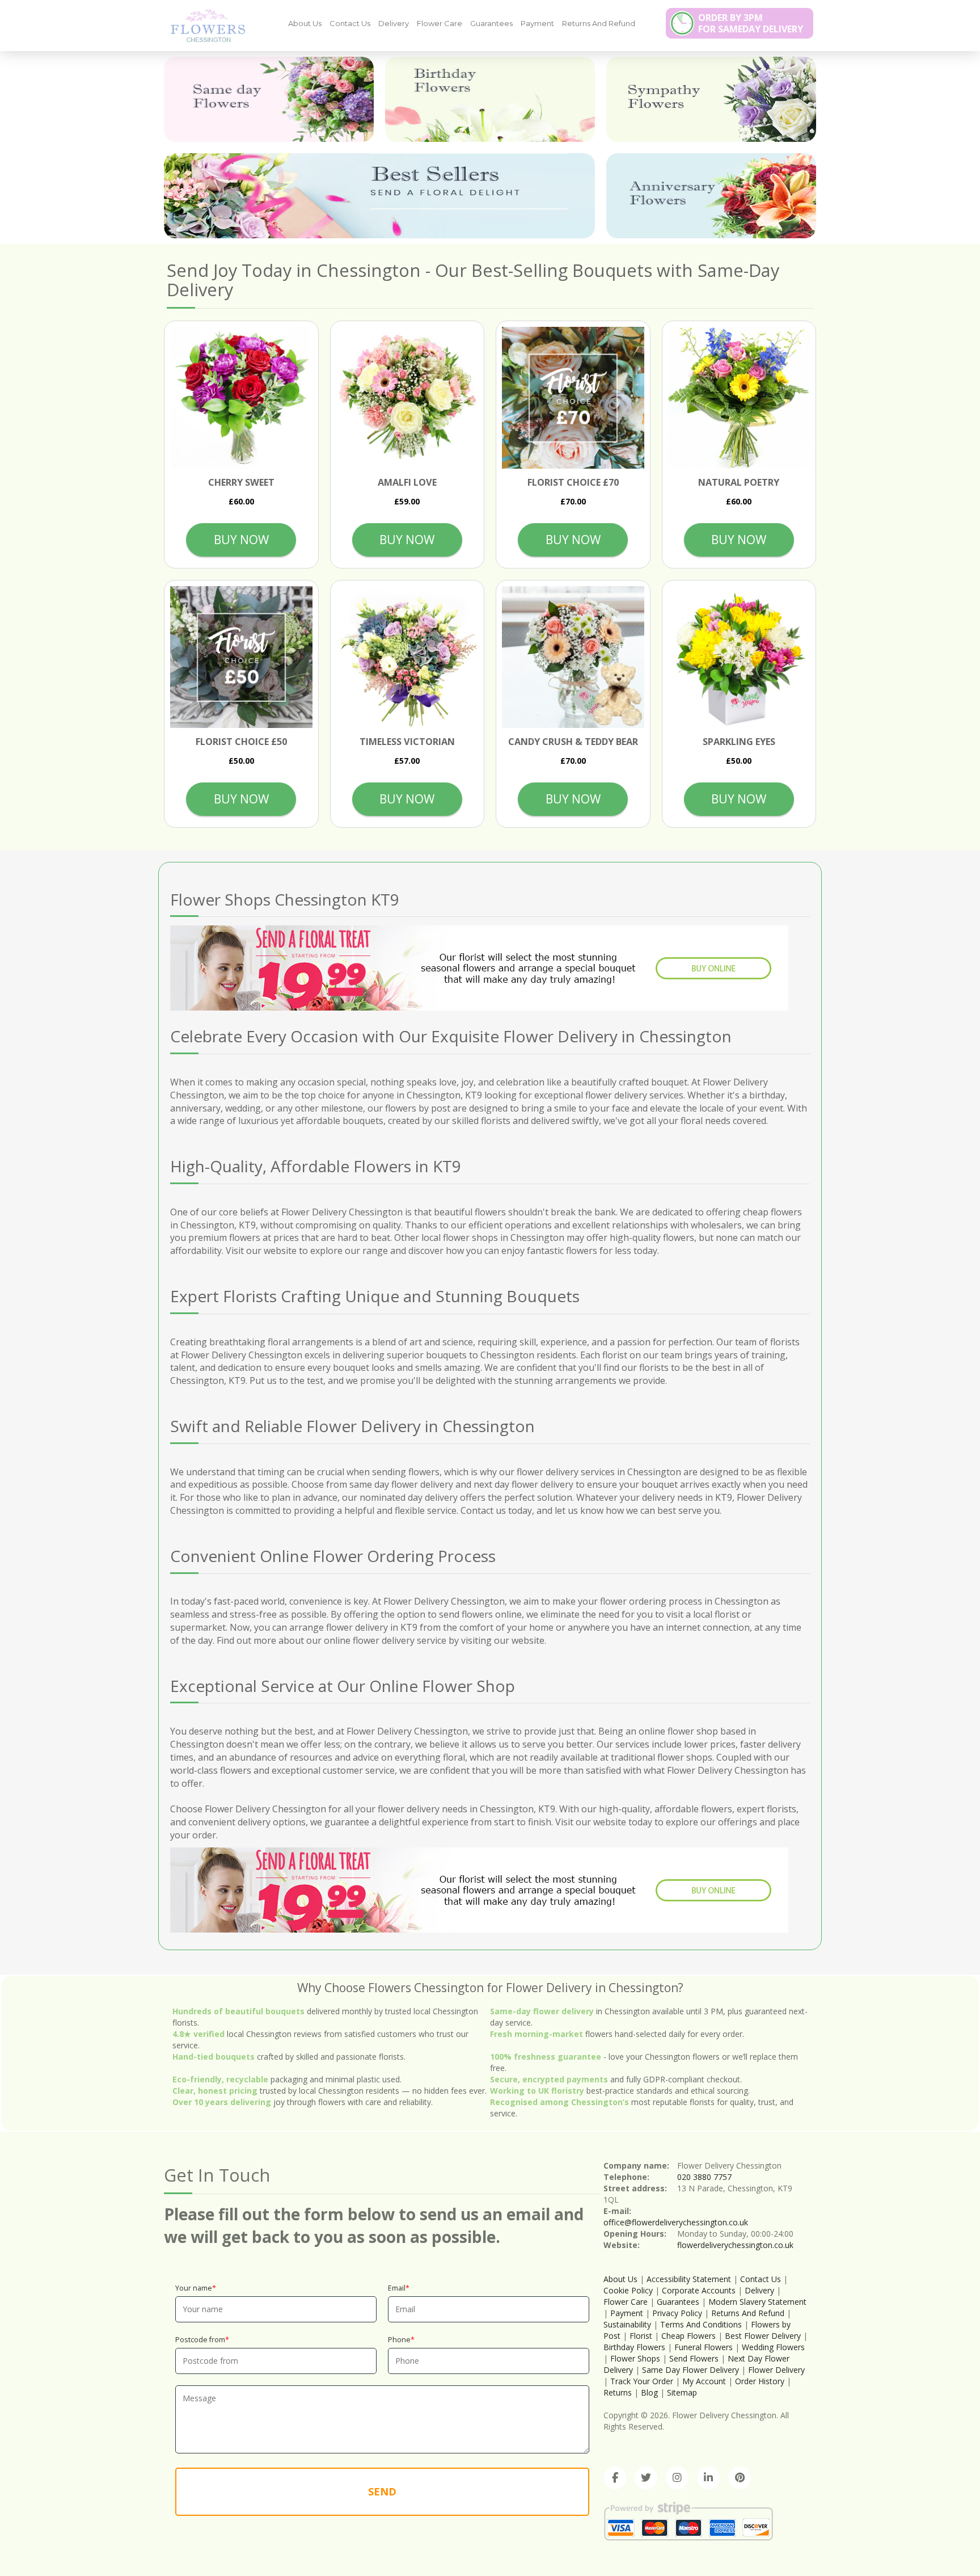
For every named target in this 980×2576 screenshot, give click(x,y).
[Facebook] (615, 2478)
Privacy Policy (677, 2313)
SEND (382, 2491)
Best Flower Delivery (763, 2336)
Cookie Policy (628, 2290)
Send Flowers (694, 2358)
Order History (760, 2381)
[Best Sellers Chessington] (379, 196)
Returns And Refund (599, 23)
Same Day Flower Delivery (690, 2370)
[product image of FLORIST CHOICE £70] (573, 398)
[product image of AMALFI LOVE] (407, 398)
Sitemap (682, 2392)
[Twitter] (646, 2478)
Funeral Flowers (704, 2347)
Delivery (394, 23)
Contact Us (350, 23)
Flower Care (440, 23)
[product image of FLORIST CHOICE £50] (241, 657)
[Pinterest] (740, 2478)
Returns (618, 2392)
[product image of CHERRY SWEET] (241, 398)
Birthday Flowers (634, 2347)
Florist (641, 2336)
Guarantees (491, 23)
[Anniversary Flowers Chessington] (711, 196)
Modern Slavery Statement (757, 2302)
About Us (305, 23)
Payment (537, 23)
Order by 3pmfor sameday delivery (751, 23)
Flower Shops (635, 2358)
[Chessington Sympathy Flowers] (711, 99)
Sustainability (627, 2324)
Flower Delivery (776, 2370)
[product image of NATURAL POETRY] (739, 398)
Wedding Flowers (773, 2347)
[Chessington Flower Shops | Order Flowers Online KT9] (204, 25)
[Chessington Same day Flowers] (269, 99)
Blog (649, 2392)
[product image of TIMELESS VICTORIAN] (407, 657)
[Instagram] (677, 2478)
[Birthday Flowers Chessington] (490, 99)
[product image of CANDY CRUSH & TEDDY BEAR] (573, 657)
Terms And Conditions (701, 2324)
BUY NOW (241, 540)
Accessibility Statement (689, 2279)
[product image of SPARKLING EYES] (739, 657)
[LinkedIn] (708, 2478)
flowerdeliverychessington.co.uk (735, 2245)
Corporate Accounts (699, 2290)
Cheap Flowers (688, 2336)
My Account (704, 2381)
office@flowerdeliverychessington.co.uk (676, 2222)
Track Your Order (642, 2381)
